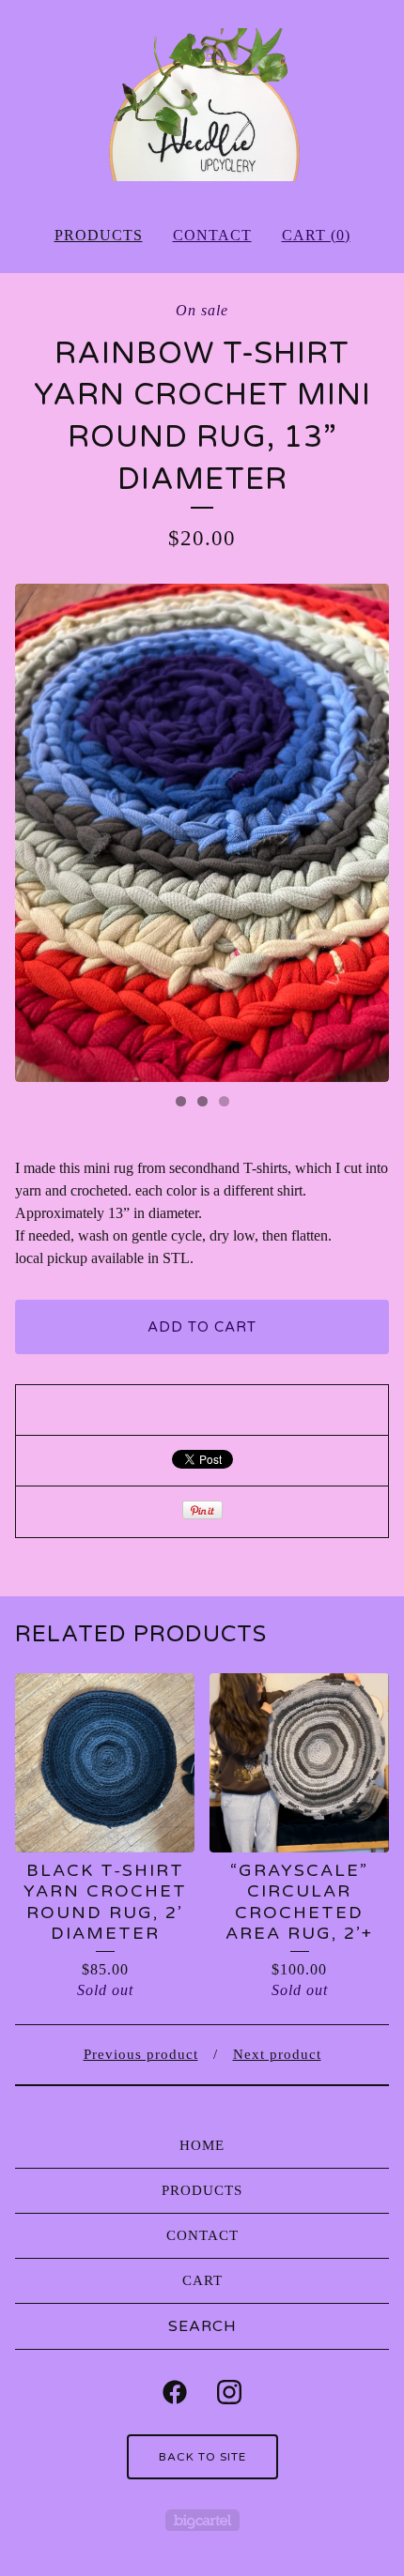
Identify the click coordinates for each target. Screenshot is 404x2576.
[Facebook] (175, 2392)
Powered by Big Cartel (202, 2520)
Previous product (141, 2054)
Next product (277, 2054)
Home (202, 2145)
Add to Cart (202, 1327)
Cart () (316, 235)
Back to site (202, 2457)
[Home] (202, 105)
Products (99, 235)
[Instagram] (229, 2392)
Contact (212, 235)
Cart (202, 2280)
